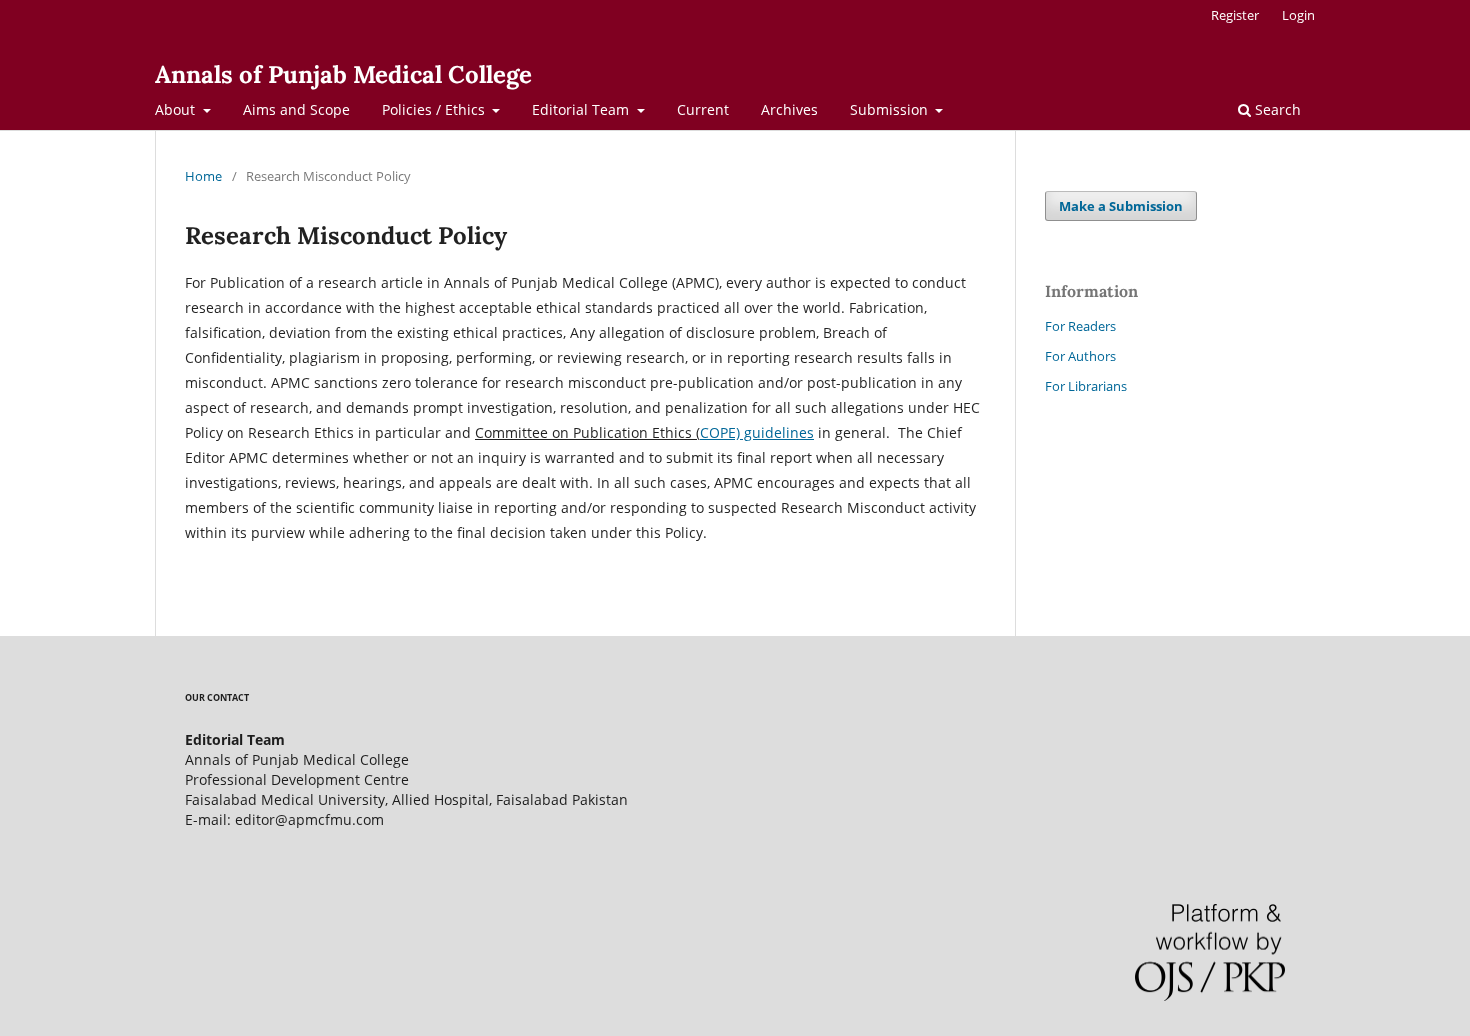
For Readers (1080, 326)
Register (1235, 15)
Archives (789, 109)
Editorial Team (582, 109)
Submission (891, 109)
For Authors (1080, 356)
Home (203, 176)
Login (1298, 15)
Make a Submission (1121, 206)
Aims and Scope (296, 109)
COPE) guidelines (757, 432)
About (177, 109)
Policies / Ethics (435, 109)
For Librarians (1086, 386)
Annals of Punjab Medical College (343, 74)
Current (703, 109)
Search (1276, 109)
